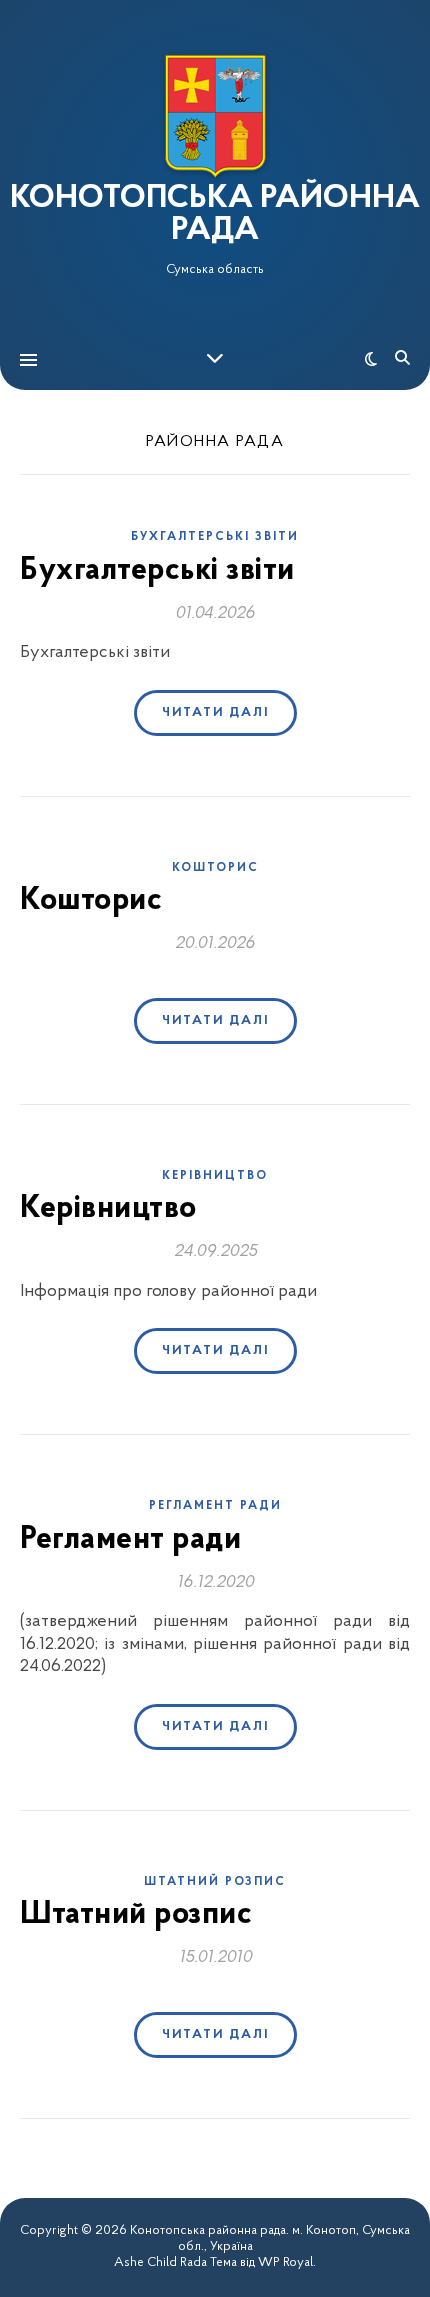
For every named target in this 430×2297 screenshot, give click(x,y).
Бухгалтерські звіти (215, 537)
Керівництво (215, 1176)
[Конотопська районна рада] (215, 116)
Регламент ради (215, 1506)
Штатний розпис (215, 1882)
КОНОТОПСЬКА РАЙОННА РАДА (215, 215)
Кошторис (215, 868)
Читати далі (215, 712)
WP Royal (285, 2262)
